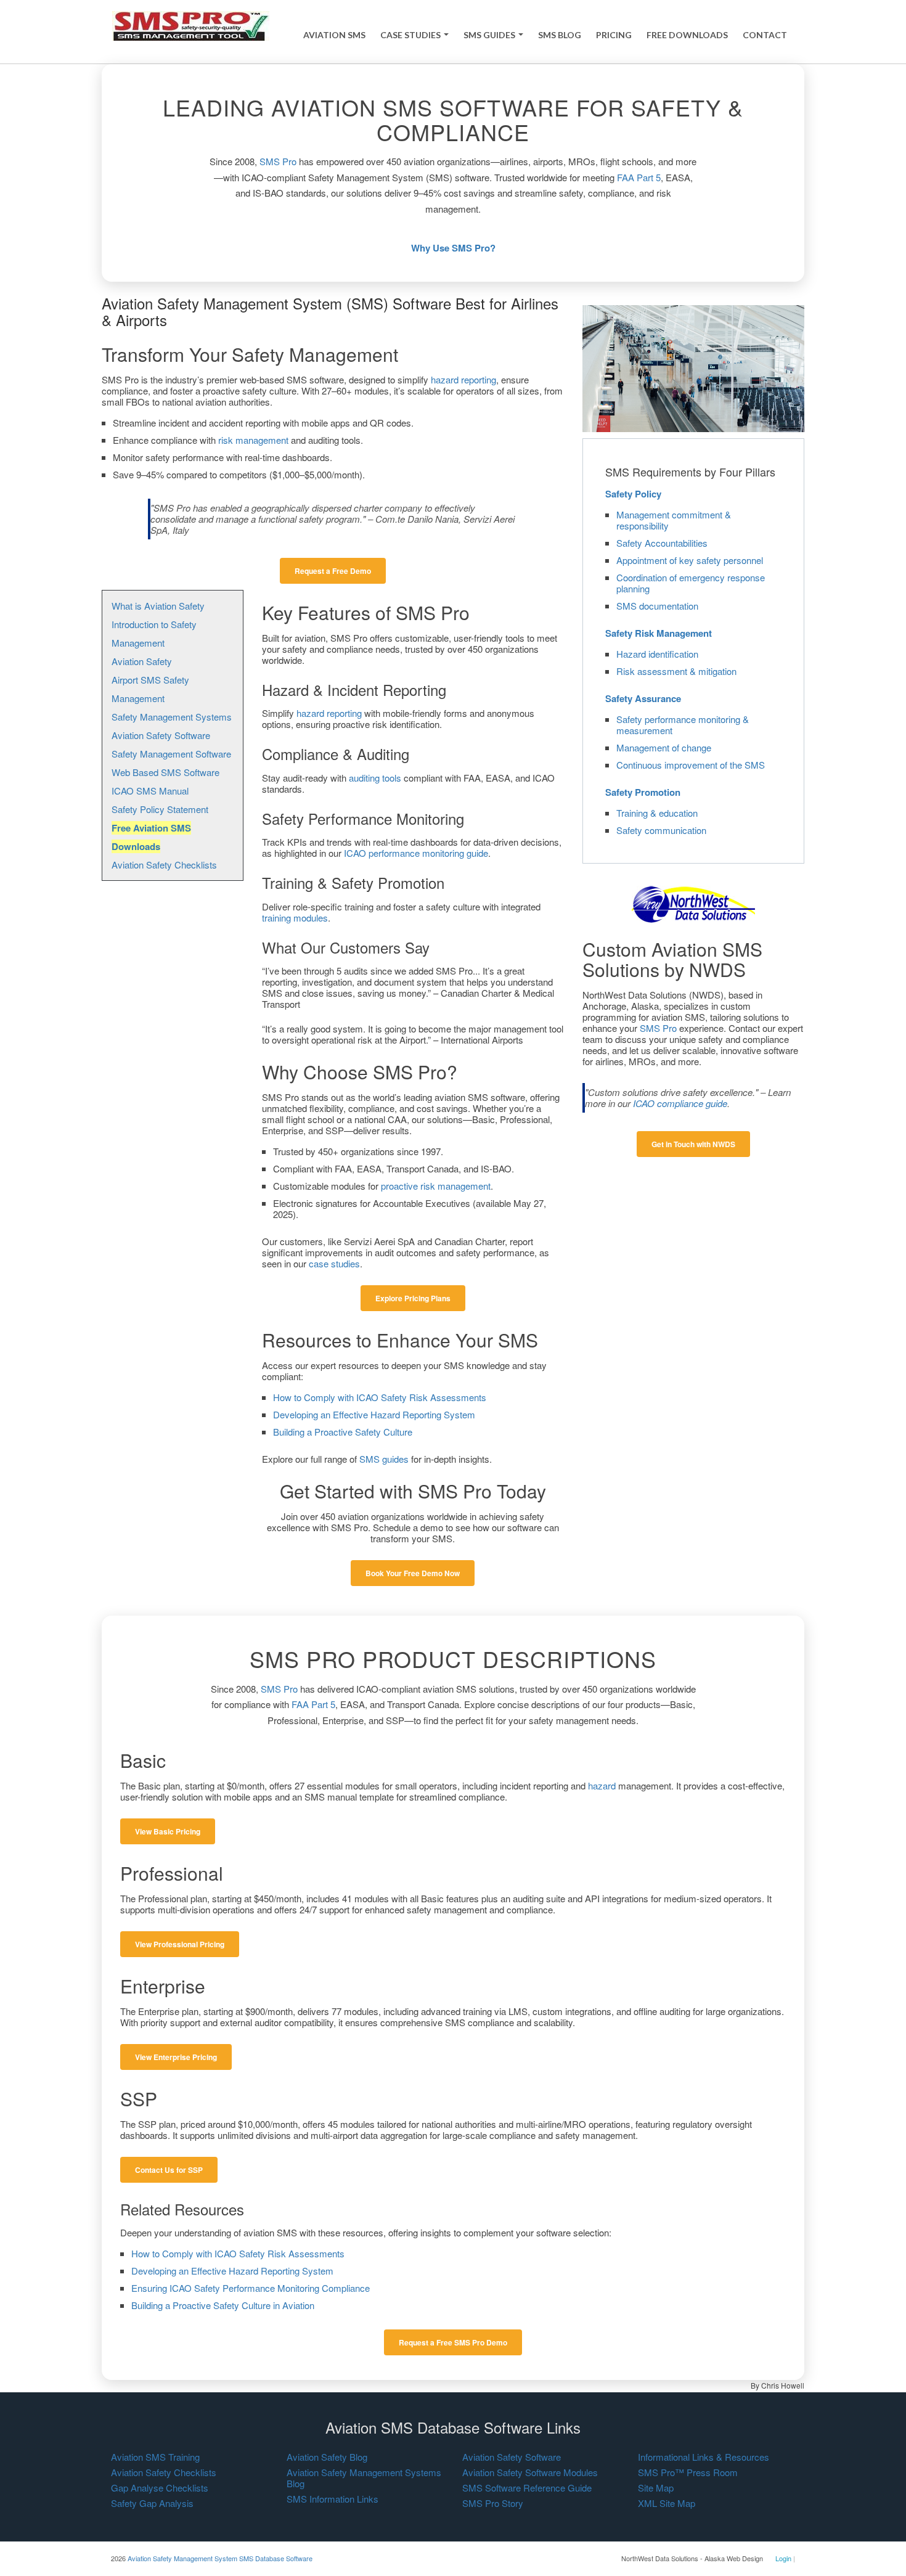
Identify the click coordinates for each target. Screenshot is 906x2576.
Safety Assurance (643, 698)
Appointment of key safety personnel (690, 560)
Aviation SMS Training (155, 2457)
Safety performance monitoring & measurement (683, 725)
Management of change (664, 747)
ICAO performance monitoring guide (416, 853)
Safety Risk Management (659, 633)
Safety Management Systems (172, 717)
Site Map (656, 2488)
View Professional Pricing (180, 1944)
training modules (295, 918)
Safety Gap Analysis (152, 2503)
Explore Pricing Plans (413, 1298)
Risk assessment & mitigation (676, 671)
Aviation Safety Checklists (164, 865)
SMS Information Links (333, 2499)
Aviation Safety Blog (327, 2457)
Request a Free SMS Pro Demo (453, 2342)
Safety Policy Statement (160, 809)
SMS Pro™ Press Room (688, 2472)
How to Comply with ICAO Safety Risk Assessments (380, 1397)
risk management (253, 440)
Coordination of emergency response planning (691, 583)
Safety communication (661, 830)
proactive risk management (436, 1186)
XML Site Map (667, 2503)
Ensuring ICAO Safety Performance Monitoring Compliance (251, 2288)
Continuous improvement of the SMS (691, 765)
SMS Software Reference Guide (527, 2488)
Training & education (657, 813)
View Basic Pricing (168, 1831)
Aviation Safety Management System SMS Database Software (220, 2558)
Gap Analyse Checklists (160, 2488)
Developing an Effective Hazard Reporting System (374, 1414)
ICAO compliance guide (680, 1103)
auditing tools (375, 778)
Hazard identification (657, 654)
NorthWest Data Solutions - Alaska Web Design (692, 2558)
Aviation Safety (142, 661)
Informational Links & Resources (704, 2457)
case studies (334, 1263)
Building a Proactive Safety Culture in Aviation (223, 2305)
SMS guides (384, 1459)
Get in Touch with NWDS (693, 1144)
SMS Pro (278, 161)
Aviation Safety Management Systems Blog (364, 2478)
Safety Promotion (643, 792)
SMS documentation (657, 606)
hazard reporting (463, 379)
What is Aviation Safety (158, 606)
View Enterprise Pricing (176, 2057)
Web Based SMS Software (165, 772)
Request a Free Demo (333, 571)
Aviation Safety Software (161, 735)
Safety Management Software (171, 754)
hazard (602, 1785)
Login (783, 2558)
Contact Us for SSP (169, 2170)
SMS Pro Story (493, 2503)
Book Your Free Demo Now (413, 1573)
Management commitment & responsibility (674, 520)
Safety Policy (633, 494)
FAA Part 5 (639, 177)
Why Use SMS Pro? (453, 248)
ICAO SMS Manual (150, 791)
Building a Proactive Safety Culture (343, 1432)
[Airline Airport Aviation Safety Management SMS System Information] (191, 25)
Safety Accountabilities (662, 543)
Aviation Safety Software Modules (530, 2472)
